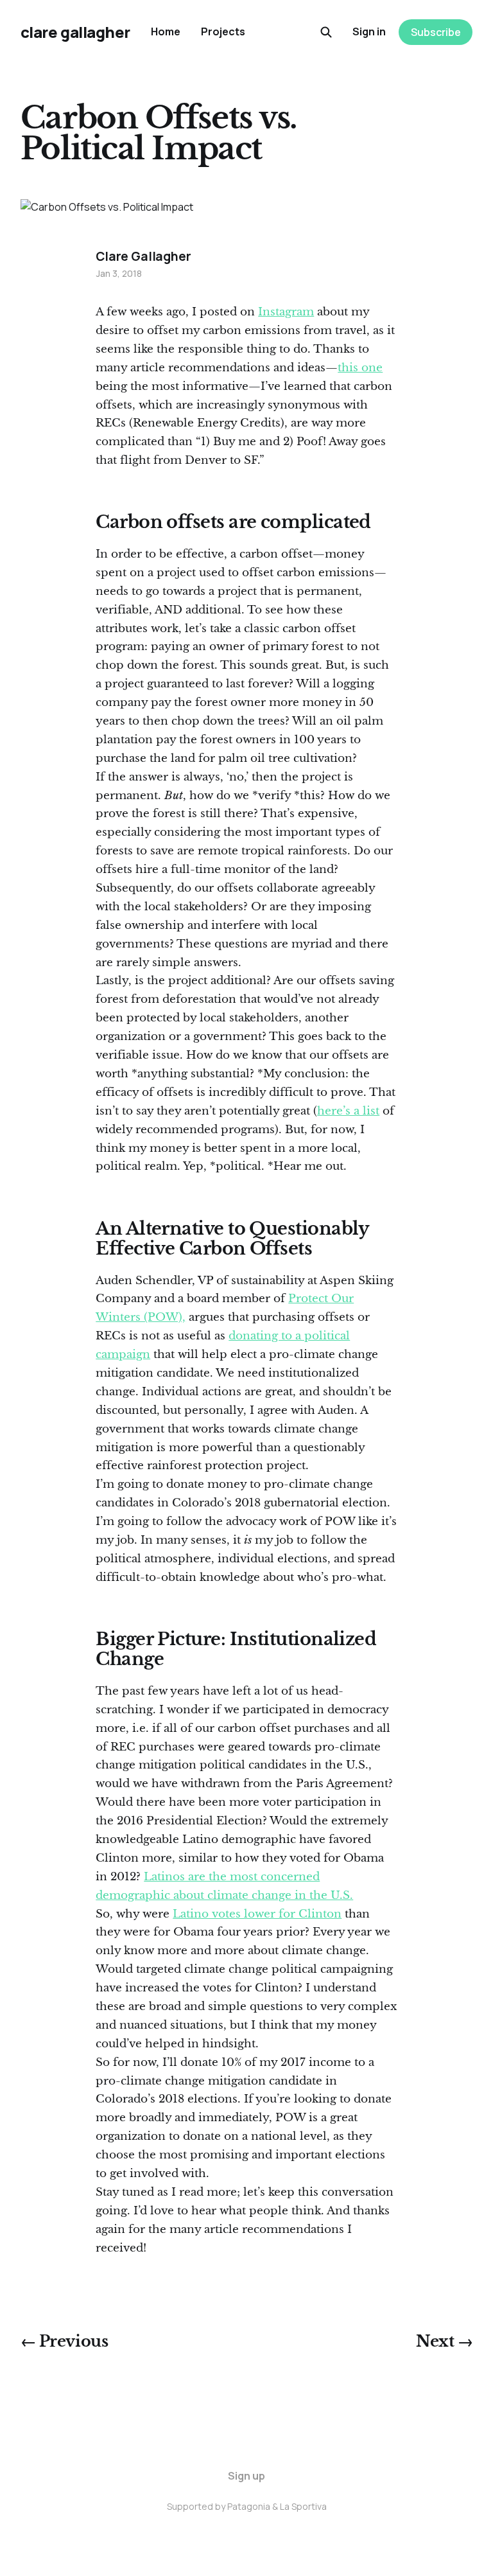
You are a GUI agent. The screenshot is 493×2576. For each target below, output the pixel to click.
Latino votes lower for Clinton (257, 1914)
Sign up (246, 2476)
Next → (444, 2342)
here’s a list (348, 1111)
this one (360, 368)
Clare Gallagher (143, 256)
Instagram (286, 312)
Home (166, 31)
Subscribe (436, 32)
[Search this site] (326, 32)
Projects (223, 31)
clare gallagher (75, 32)
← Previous (64, 2342)
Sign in (369, 31)
